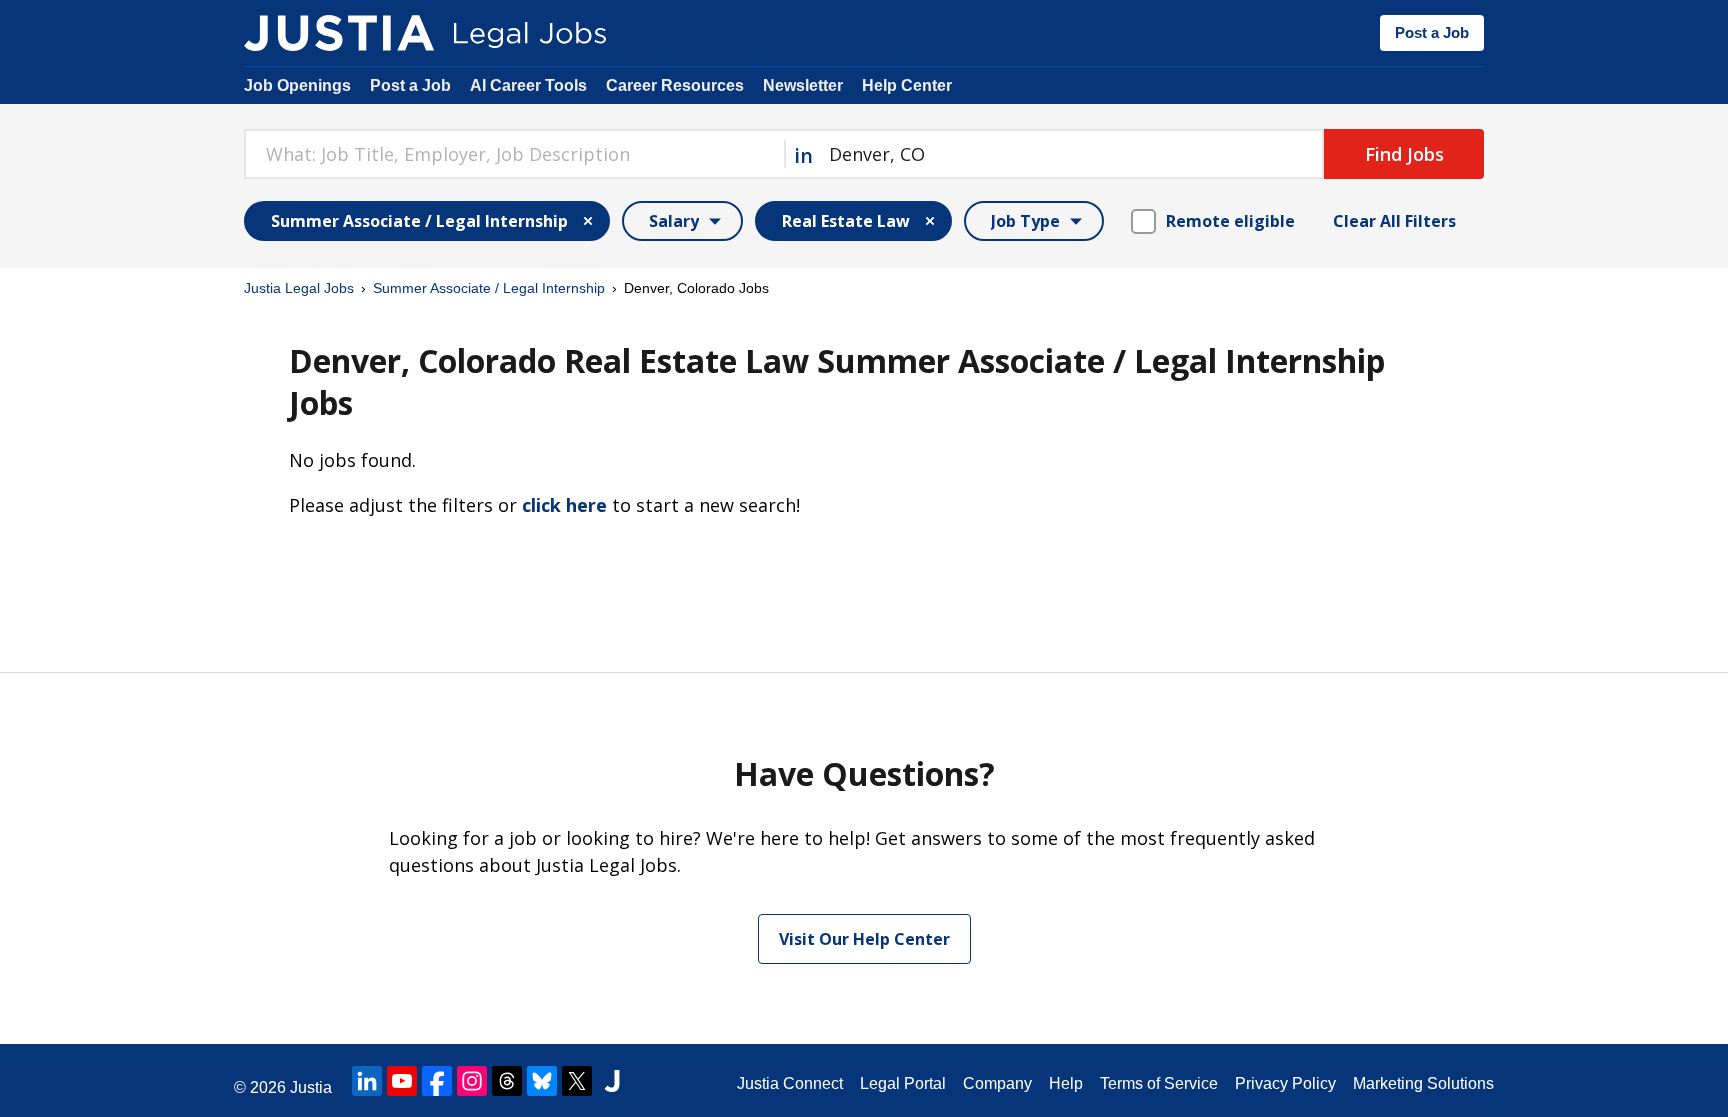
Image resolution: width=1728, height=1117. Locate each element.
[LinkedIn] (367, 1081)
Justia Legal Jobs (299, 288)
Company (997, 1083)
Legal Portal (903, 1083)
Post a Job (1432, 32)
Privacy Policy (1285, 1083)
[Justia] (339, 33)
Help (1066, 1083)
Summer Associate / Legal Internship (489, 288)
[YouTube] (402, 1081)
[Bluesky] (542, 1081)
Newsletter (803, 85)
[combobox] (514, 154)
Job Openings (297, 85)
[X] (577, 1081)
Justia (311, 1087)
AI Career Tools (528, 85)
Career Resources (675, 85)
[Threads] (507, 1081)
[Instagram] (472, 1081)
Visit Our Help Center (864, 939)
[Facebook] (437, 1081)
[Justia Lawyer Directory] (612, 1081)
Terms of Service (1159, 1083)
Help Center (907, 85)
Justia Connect (790, 1083)
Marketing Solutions (1423, 1083)
